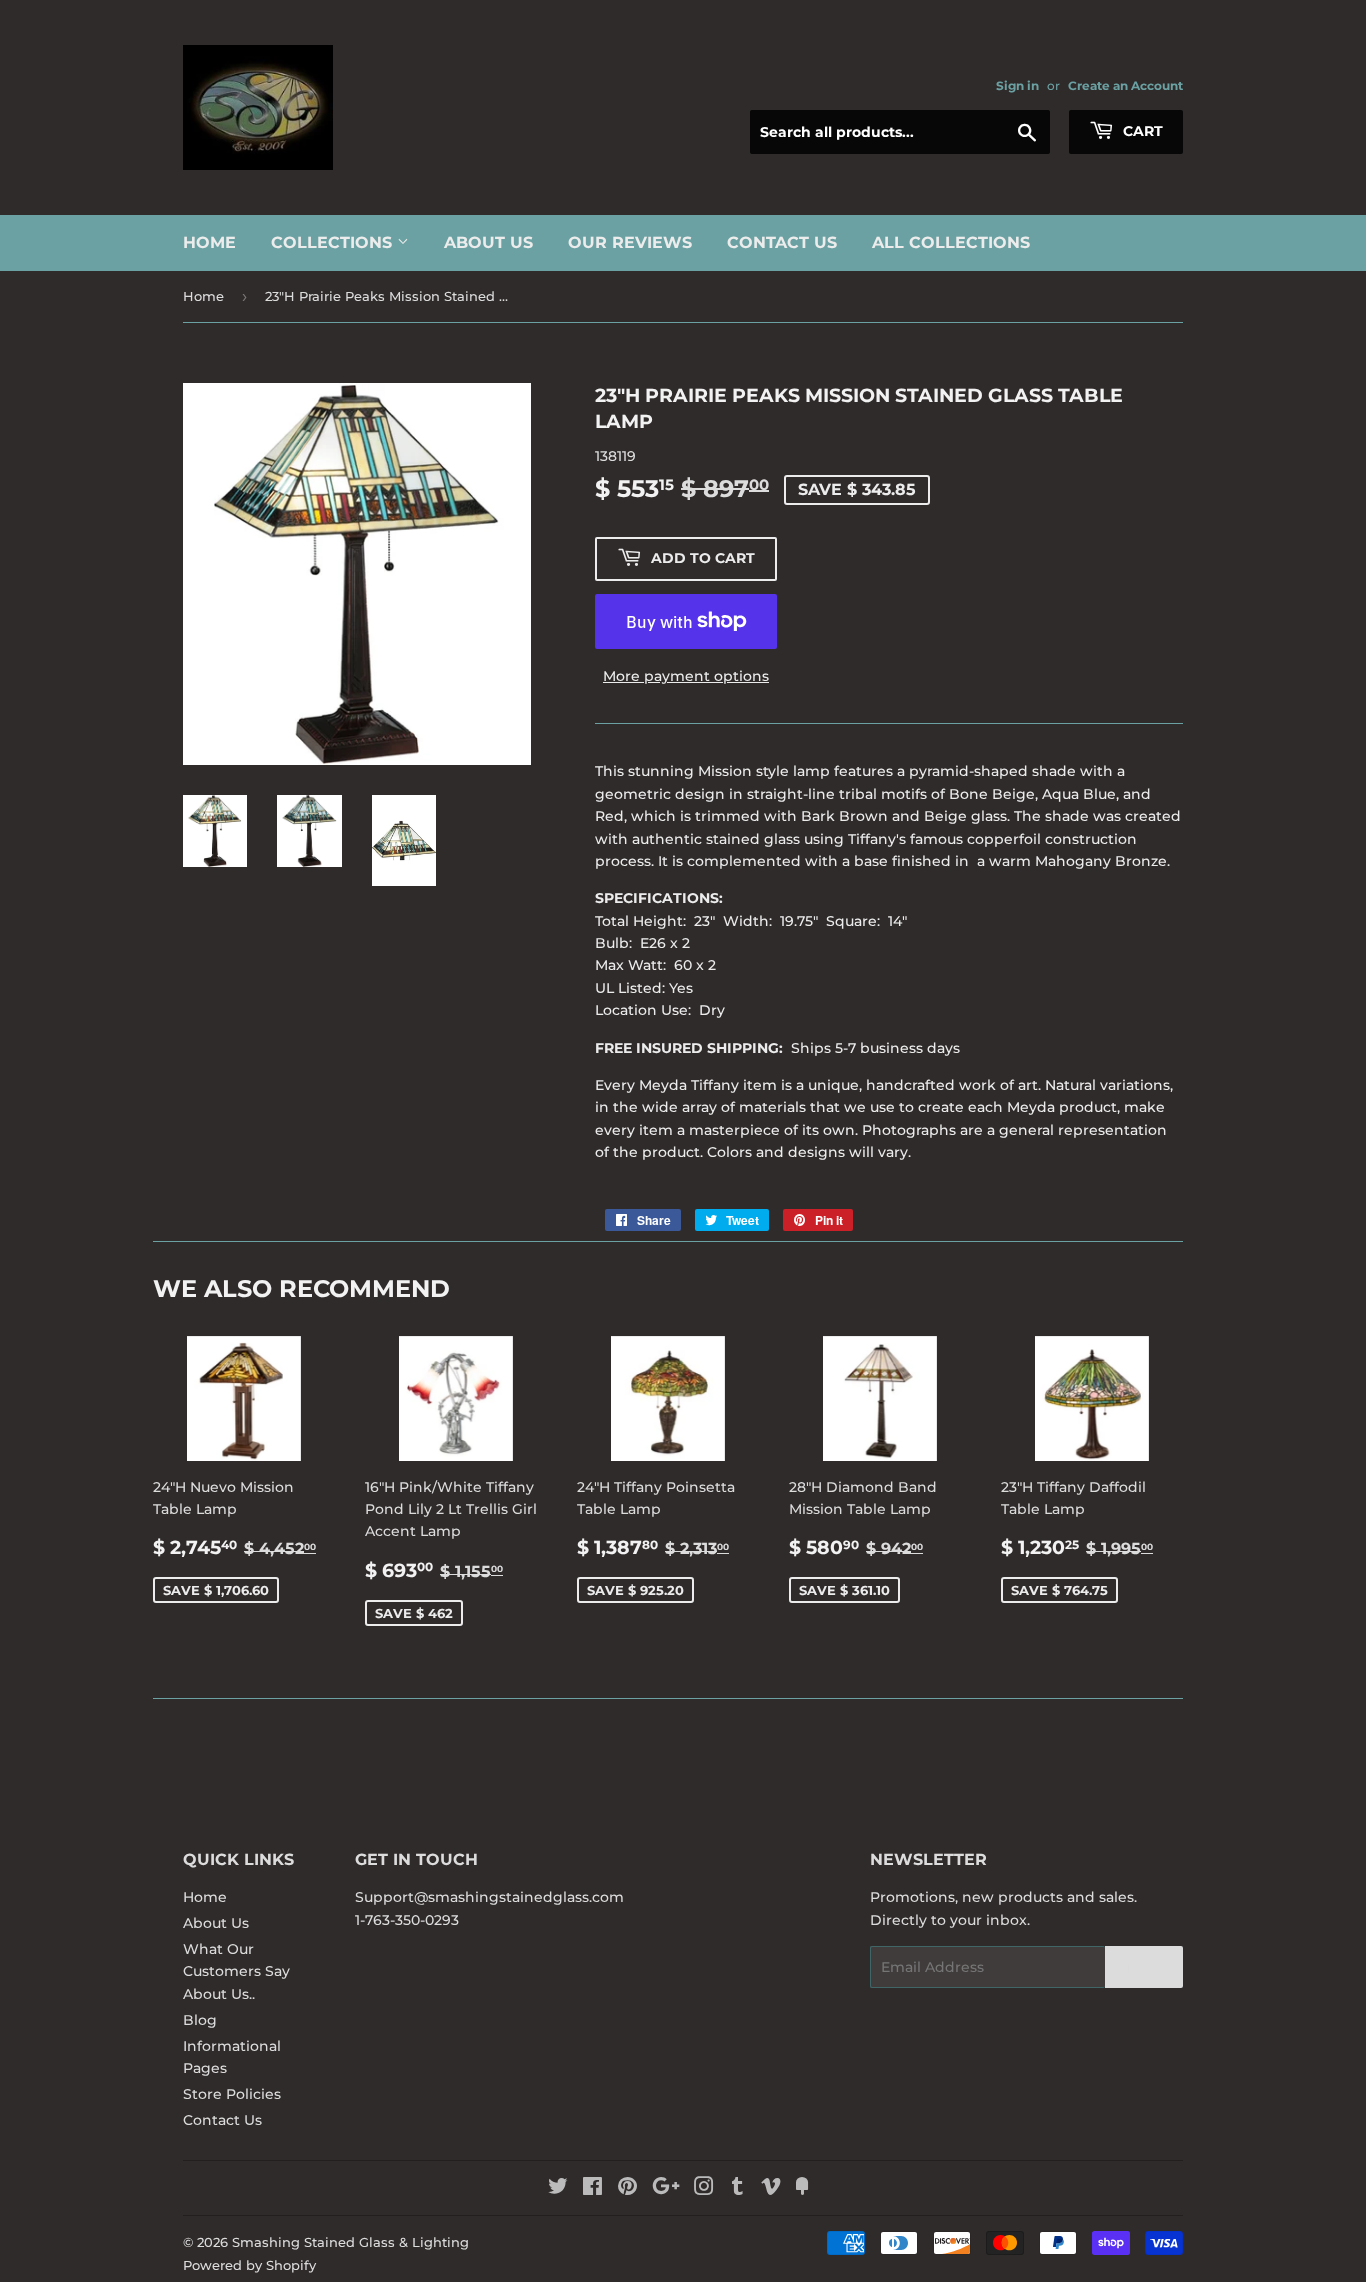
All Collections (951, 242)
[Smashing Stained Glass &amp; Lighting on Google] (666, 2189)
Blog (200, 2020)
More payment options (686, 676)
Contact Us (782, 242)
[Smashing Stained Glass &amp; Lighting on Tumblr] (737, 2189)
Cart (1141, 131)
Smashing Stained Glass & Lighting (350, 2242)
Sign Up (1144, 1967)
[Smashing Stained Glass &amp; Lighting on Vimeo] (771, 2189)
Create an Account (1125, 85)
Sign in (1017, 85)
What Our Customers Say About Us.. (236, 1971)
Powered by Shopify (249, 2265)
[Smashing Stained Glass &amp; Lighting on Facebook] (592, 2189)
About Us (488, 242)
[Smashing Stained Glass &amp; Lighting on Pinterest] (627, 2189)
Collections (334, 242)
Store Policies (232, 2094)
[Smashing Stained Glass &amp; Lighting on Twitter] (558, 2189)
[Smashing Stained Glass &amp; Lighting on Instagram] (704, 2189)
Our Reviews (630, 242)
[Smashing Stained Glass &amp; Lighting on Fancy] (802, 2189)
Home (209, 242)
